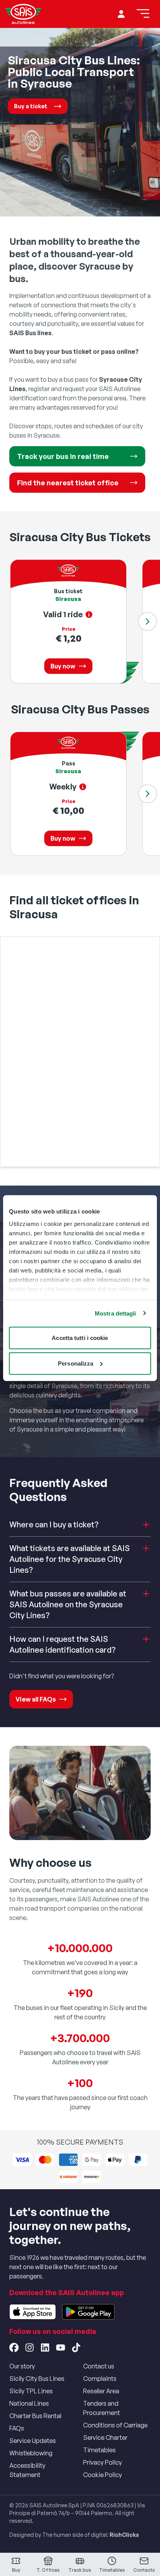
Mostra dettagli (116, 1313)
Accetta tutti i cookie (80, 1338)
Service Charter (105, 2438)
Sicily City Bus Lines (37, 2379)
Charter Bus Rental (35, 2416)
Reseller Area (101, 2391)
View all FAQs (36, 1699)
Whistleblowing (31, 2453)
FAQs (17, 2428)
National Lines (29, 2403)
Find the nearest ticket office (68, 483)
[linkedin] (45, 2347)
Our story (22, 2366)
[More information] (89, 615)
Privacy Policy (103, 2462)
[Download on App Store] (33, 2312)
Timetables (99, 2450)
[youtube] (61, 2347)
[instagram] (30, 2347)
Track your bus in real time (63, 456)
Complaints (100, 2379)
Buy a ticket (31, 106)
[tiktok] (76, 2347)
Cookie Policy (103, 2475)
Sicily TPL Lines (31, 2391)
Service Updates (33, 2441)
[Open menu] (143, 14)
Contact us (99, 2366)
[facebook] (14, 2347)
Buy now (63, 666)
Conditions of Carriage (115, 2425)
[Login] (121, 14)
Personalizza (76, 1363)
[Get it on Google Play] (88, 2312)
